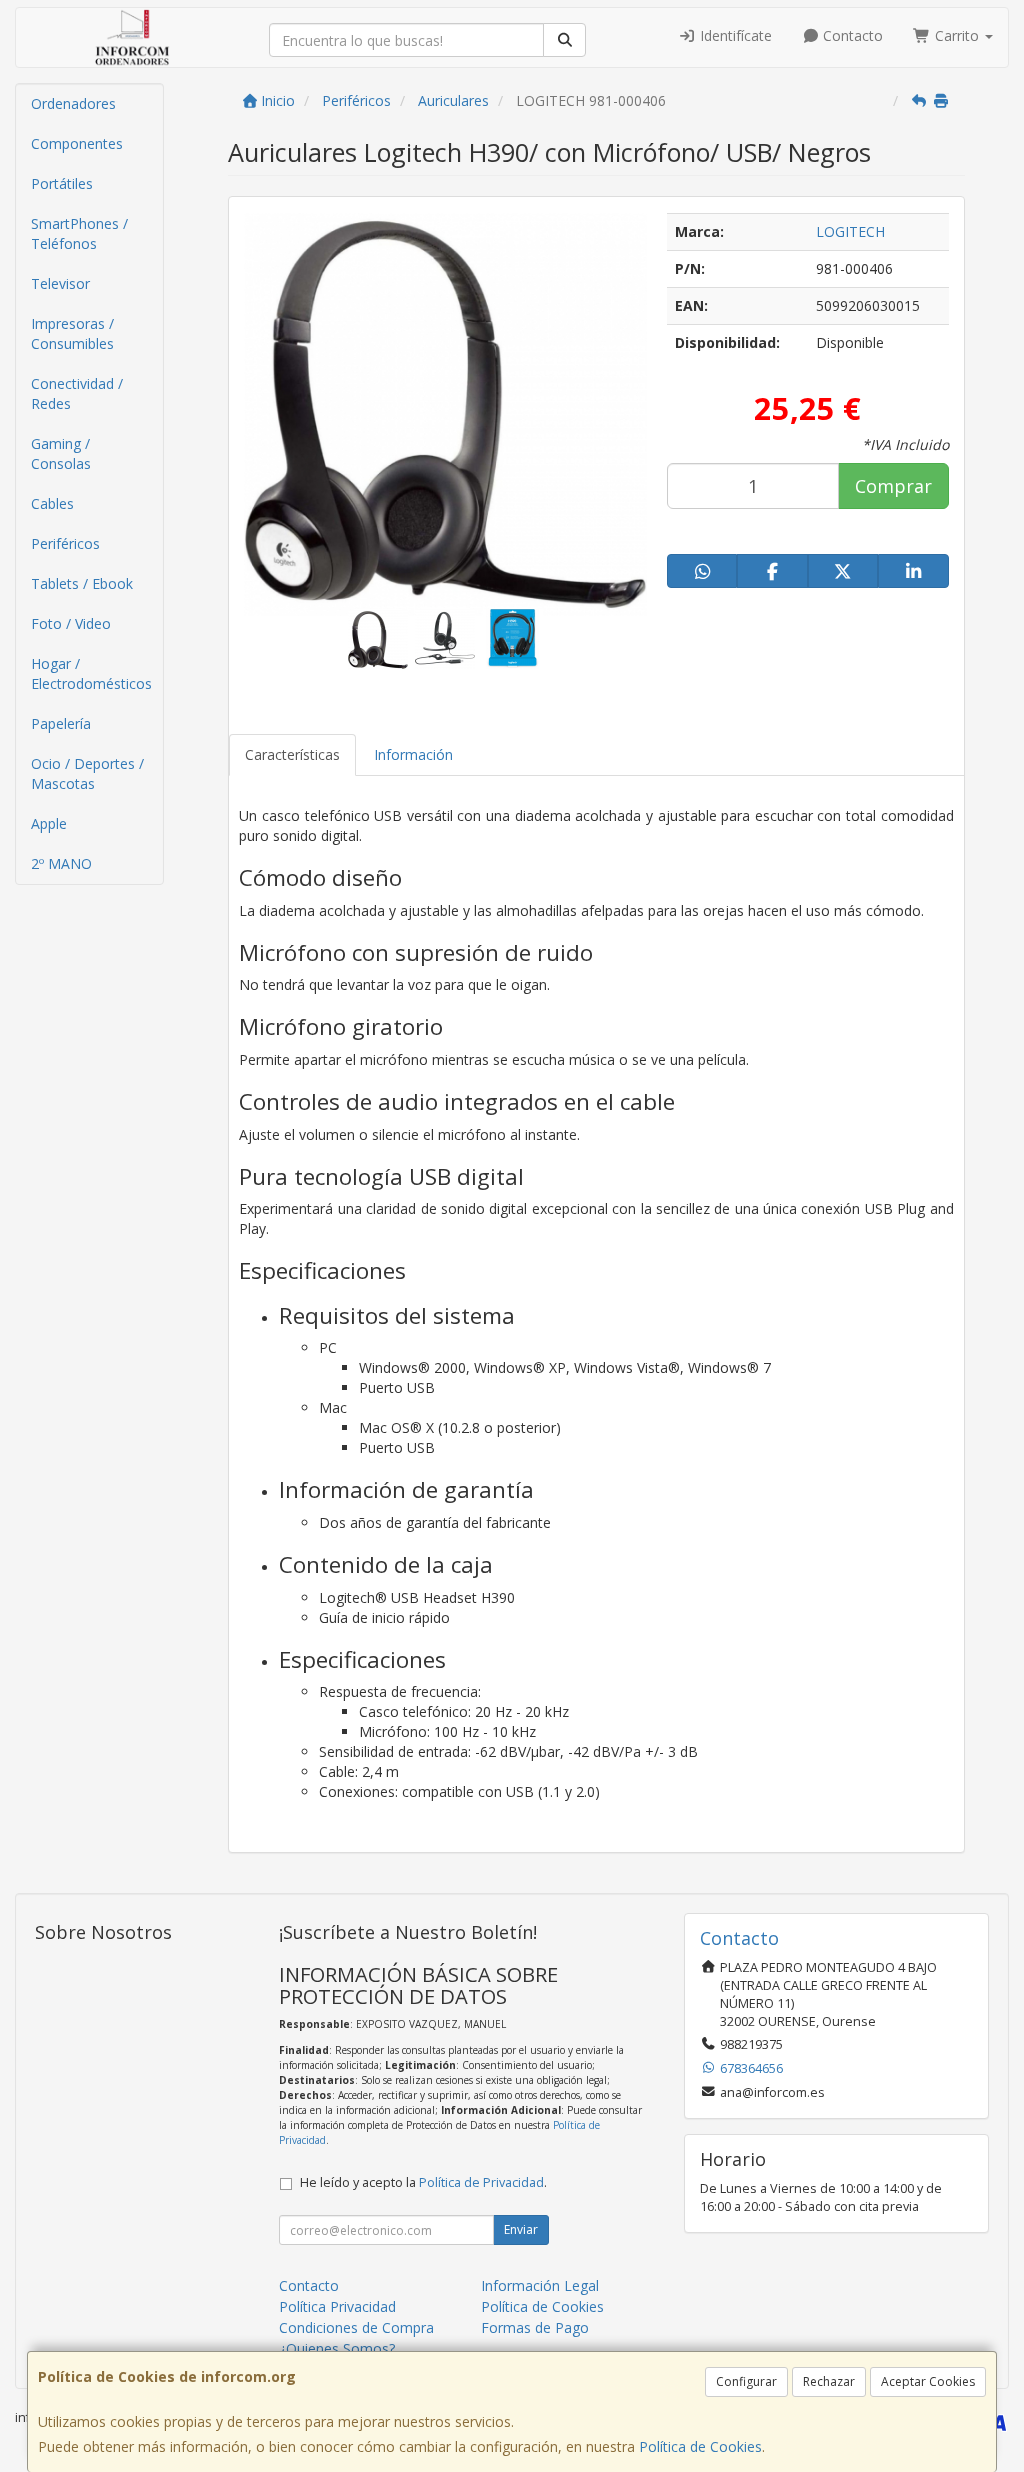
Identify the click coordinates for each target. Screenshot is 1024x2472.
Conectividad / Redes (77, 393)
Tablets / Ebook (82, 583)
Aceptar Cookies (928, 2381)
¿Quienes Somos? (337, 2348)
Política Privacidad (337, 2306)
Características (292, 754)
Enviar (521, 2229)
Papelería (61, 723)
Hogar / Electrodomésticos (91, 673)
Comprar (893, 486)
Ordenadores (73, 103)
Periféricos (65, 543)
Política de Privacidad (481, 2182)
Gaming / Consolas (61, 453)
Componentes (77, 143)
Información (413, 754)
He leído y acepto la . (423, 2182)
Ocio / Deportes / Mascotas (87, 773)
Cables (52, 503)
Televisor (60, 283)
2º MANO (61, 863)
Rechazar (829, 2381)
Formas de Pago (535, 2327)
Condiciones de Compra (356, 2327)
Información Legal (540, 2285)
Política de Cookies (700, 2446)
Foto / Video (71, 623)
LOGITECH (850, 231)
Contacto (851, 35)
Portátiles (62, 183)
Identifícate (734, 35)
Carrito (957, 35)
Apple (49, 823)
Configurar (746, 2381)
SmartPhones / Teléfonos (79, 233)
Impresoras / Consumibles (72, 333)
